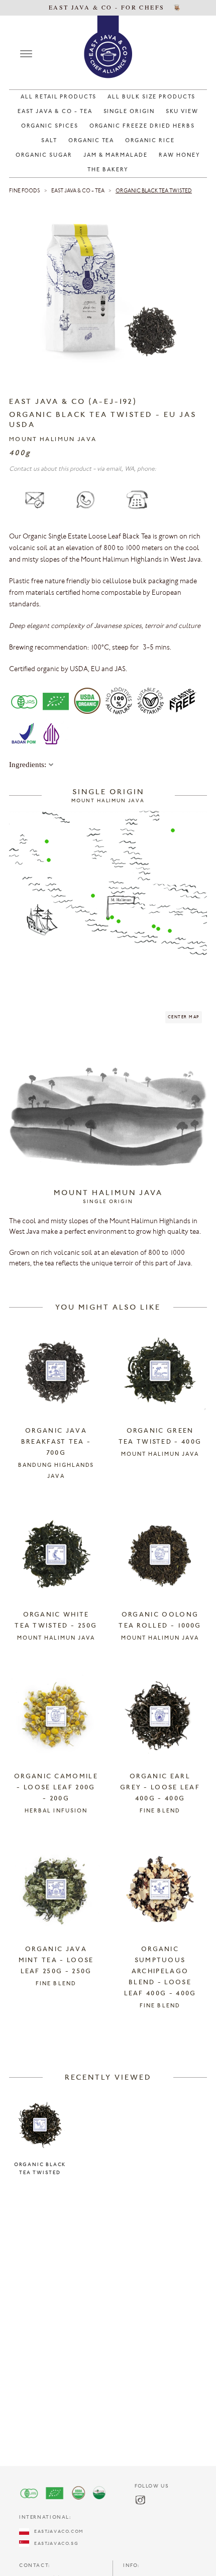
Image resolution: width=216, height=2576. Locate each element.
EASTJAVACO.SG (54, 2544)
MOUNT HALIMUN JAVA (53, 440)
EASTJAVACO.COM (56, 2532)
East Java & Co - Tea (78, 191)
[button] (47, 841)
